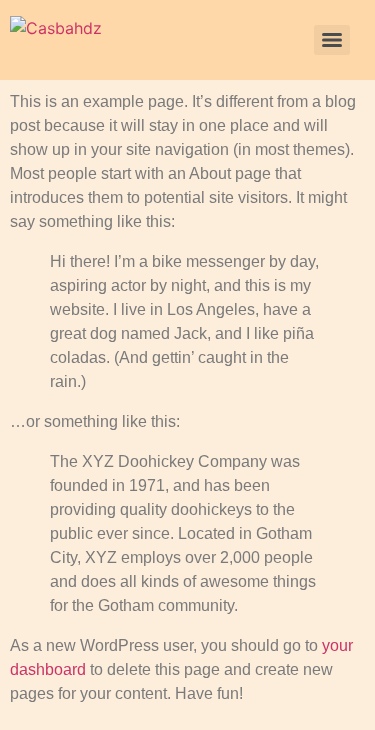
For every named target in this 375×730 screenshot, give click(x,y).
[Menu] (332, 40)
